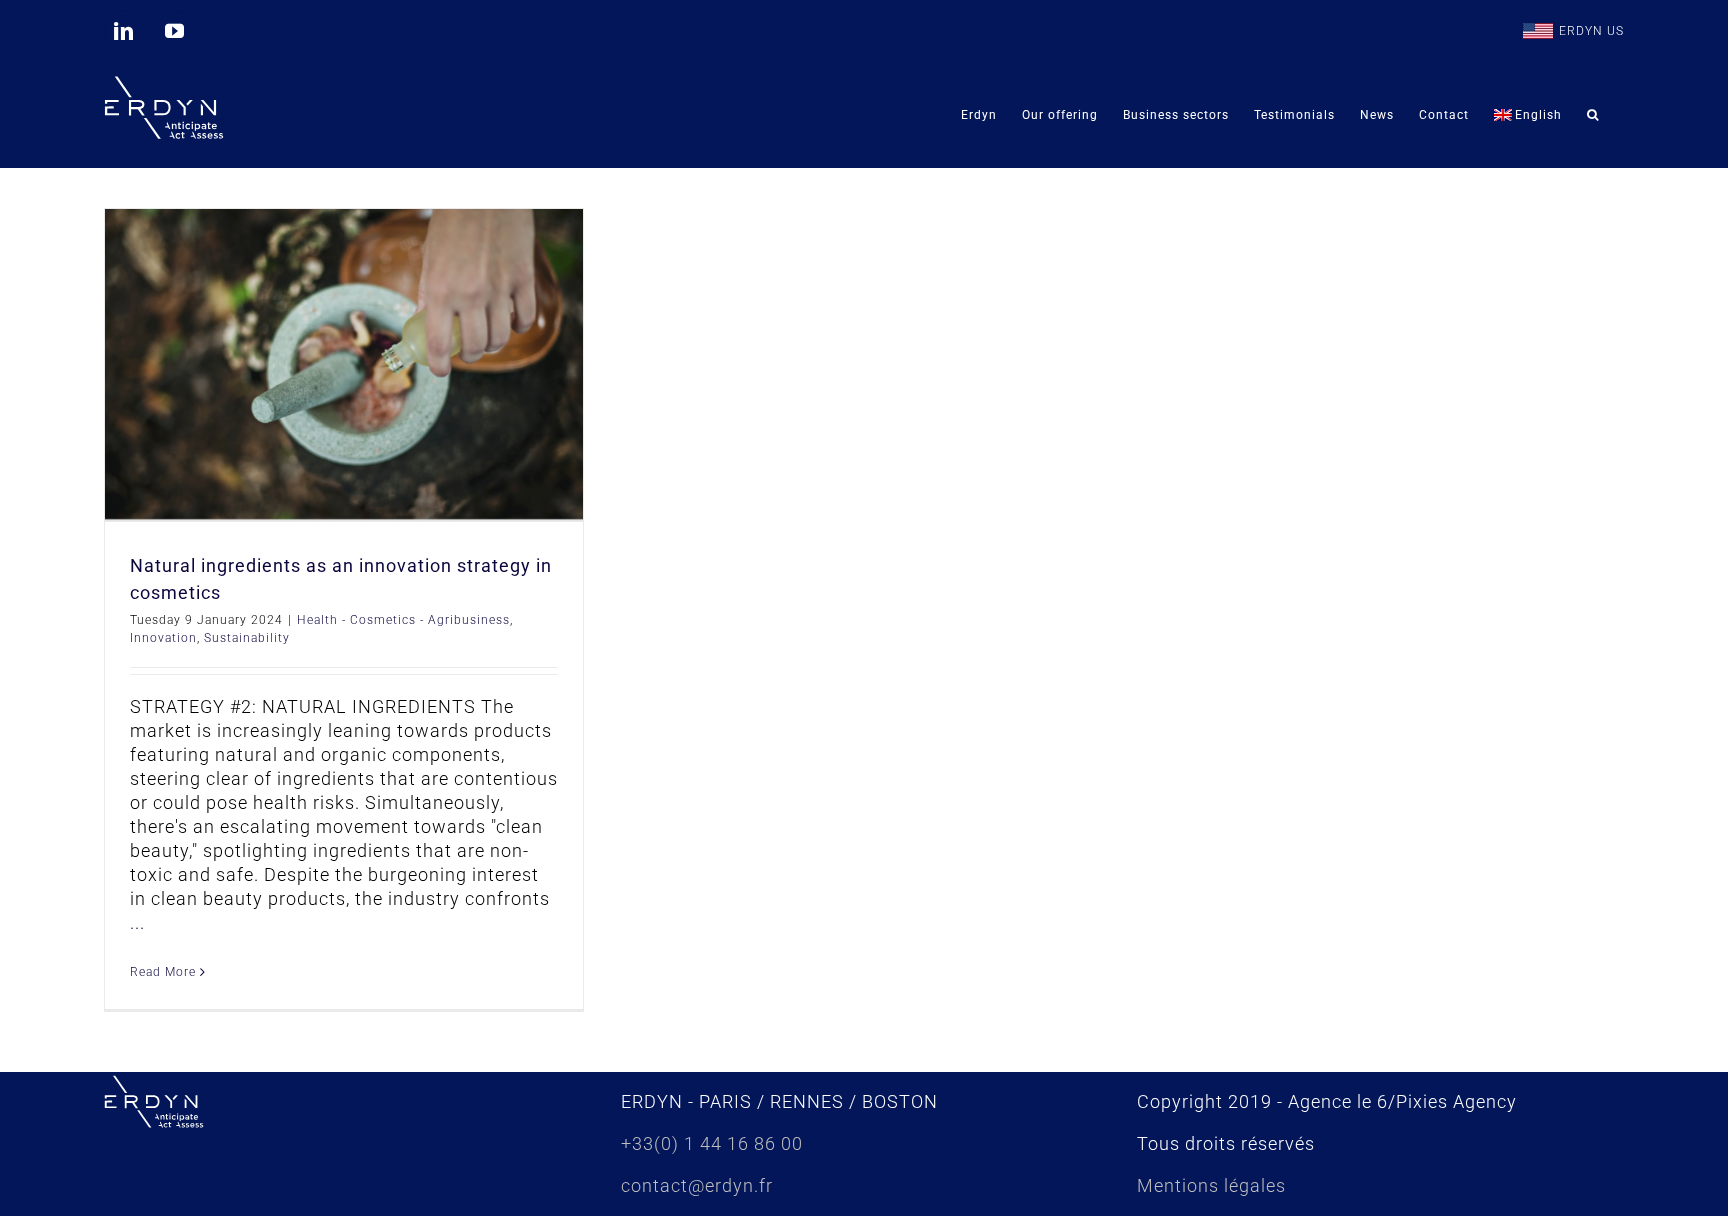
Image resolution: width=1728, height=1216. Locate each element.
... (137, 922)
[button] (1593, 114)
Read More (163, 972)
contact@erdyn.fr (697, 1185)
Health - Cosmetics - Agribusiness (403, 620)
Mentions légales (1211, 1185)
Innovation (163, 638)
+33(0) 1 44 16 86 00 (712, 1143)
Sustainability (247, 638)
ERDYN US (1591, 31)
